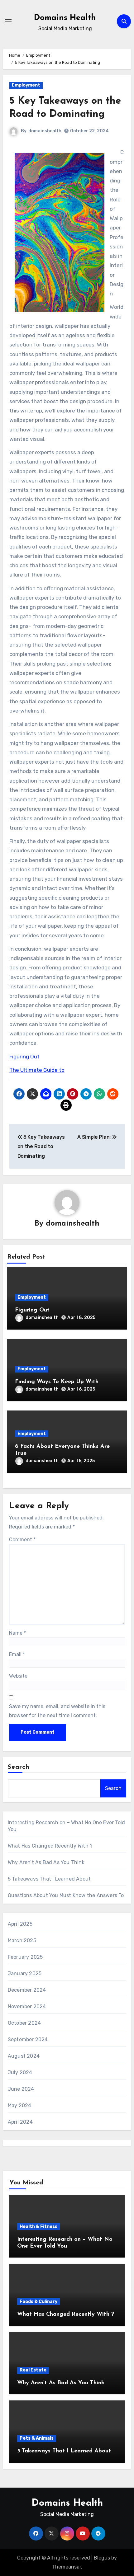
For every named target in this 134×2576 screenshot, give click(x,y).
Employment (26, 85)
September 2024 (28, 2039)
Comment (22, 1540)
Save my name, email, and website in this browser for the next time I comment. (57, 1711)
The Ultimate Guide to (37, 1070)
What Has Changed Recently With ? (50, 1846)
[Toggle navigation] (8, 21)
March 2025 (22, 1940)
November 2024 (27, 2006)
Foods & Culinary (38, 2302)
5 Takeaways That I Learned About (49, 1879)
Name (17, 1633)
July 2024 (20, 2072)
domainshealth (45, 131)
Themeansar (67, 2567)
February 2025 (25, 1957)
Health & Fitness (38, 2227)
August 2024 (24, 2056)
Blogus (102, 2558)
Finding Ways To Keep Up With (57, 1382)
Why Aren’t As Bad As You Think (46, 1862)
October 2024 (24, 2023)
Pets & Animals (37, 2438)
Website (18, 1676)
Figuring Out (24, 1057)
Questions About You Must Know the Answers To (66, 1895)
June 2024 (21, 2089)
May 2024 (20, 2105)
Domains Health (65, 18)
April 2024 (20, 2122)
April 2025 (20, 1924)
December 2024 (27, 1990)
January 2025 (25, 1973)
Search (19, 1767)
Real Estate (33, 2370)
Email (17, 1654)
